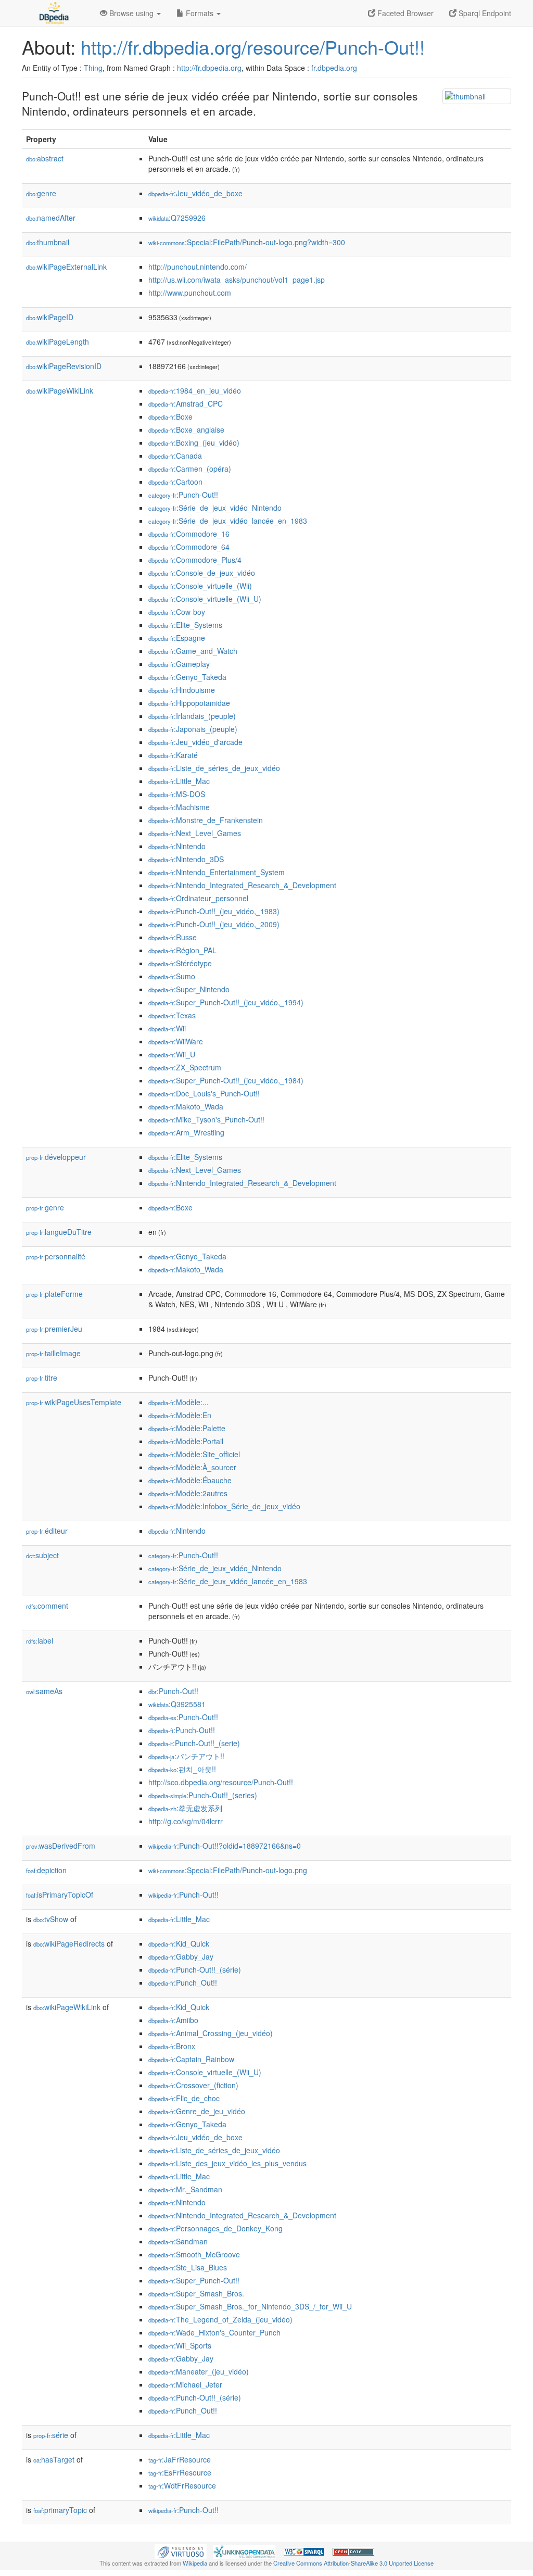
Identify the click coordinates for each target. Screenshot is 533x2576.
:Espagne (177, 638)
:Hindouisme (182, 690)
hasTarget (54, 2459)
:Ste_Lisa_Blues (188, 2267)
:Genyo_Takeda (187, 677)
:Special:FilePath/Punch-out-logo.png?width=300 (247, 242)
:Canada (175, 456)
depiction (46, 1870)
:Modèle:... (179, 1402)
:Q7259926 (177, 218)
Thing (93, 68)
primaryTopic (60, 2510)
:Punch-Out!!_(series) (203, 1795)
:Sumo (172, 976)
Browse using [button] (131, 13)
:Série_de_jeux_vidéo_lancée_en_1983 (228, 521)
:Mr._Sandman (185, 2189)
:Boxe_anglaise (186, 430)
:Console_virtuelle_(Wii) (200, 586)
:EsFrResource (180, 2472)
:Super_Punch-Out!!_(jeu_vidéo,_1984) (226, 1080)
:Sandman (178, 2241)
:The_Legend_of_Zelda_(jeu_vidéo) (220, 2319)
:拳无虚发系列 (185, 1808)
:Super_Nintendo (189, 989)
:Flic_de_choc (184, 2098)
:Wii (167, 1028)
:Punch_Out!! (183, 1982)
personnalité (56, 1256)
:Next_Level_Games (195, 833)
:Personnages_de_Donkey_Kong (215, 2228)
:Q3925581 (177, 1704)
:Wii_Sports (180, 2345)
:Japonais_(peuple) (193, 729)
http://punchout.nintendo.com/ (198, 267)
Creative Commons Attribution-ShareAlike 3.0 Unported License (353, 2563)
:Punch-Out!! (183, 495)
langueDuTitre (59, 1232)
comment (47, 1606)
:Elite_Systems (185, 625)
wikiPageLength (58, 342)
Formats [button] (200, 13)
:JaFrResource (180, 2459)
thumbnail (48, 242)
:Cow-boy (177, 612)
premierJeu (54, 1329)
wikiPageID (50, 317)
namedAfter (51, 218)
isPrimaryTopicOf (60, 1895)
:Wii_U (172, 1054)
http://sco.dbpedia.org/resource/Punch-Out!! (221, 1782)
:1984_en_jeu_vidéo (195, 390)
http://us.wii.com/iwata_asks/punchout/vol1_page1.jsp (237, 280)
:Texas (172, 1015)
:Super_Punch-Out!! (194, 2280)
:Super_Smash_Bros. (196, 2293)
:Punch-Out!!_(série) (195, 1969)
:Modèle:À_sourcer (192, 1467)
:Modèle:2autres (188, 1493)
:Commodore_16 (189, 534)
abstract (45, 158)
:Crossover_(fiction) (193, 2085)
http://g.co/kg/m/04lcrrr (186, 1821)
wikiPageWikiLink (60, 390)
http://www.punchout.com (190, 293)
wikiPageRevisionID (64, 366)
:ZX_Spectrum (185, 1067)
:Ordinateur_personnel (198, 898)
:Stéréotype (180, 963)
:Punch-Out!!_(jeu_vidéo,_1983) (214, 911)
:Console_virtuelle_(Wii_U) (205, 599)
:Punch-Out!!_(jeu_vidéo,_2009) (214, 924)
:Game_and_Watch (193, 651)
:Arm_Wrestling (186, 1132)
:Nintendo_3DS (186, 859)
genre (41, 193)
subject (42, 1555)
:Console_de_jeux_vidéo (202, 573)
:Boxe (170, 416)
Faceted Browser (404, 13)
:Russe (173, 937)
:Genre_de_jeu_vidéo (197, 2111)
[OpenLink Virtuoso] (181, 2550)
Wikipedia (195, 2563)
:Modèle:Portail (186, 1441)
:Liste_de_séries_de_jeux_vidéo (214, 768)
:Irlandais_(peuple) (192, 716)
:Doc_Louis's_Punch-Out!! (204, 1093)
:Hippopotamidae (189, 703)
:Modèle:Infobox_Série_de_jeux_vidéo (224, 1506)
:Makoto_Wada (186, 1106)
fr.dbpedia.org (334, 68)
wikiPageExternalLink (66, 267)
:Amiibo (173, 2020)
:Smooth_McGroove (194, 2254)
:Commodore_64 (189, 547)
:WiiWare (176, 1041)
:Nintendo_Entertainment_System (217, 872)
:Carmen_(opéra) (190, 469)
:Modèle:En (180, 1415)
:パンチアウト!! (186, 1756)
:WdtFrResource (182, 2485)
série (51, 2435)
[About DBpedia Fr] (53, 13)
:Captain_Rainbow (191, 2059)
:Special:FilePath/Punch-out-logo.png (228, 1870)
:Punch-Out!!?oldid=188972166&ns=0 (225, 1846)
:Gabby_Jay (181, 1956)
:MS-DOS (177, 794)
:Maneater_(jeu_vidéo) (199, 2371)
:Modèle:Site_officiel (194, 1454)
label (40, 1640)
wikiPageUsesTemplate (74, 1402)
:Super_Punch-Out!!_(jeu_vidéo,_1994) (226, 1002)
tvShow (51, 1919)
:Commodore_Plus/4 (195, 560)
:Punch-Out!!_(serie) (194, 1743)
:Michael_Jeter (185, 2384)
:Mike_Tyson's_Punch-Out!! (206, 1119)
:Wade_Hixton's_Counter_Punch (214, 2332)
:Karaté (173, 755)
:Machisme (179, 807)
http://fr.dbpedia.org (209, 68)
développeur (56, 1157)
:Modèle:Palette (187, 1428)
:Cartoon (175, 482)
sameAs (44, 1691)
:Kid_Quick (179, 1943)
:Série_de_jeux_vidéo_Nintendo (215, 508)
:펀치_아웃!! (182, 1769)
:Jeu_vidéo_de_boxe (195, 193)
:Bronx (172, 2046)
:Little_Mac (179, 781)
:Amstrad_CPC (186, 403)
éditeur (47, 1531)
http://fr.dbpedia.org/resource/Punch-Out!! (253, 47)
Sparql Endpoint (484, 13)
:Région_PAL (182, 950)
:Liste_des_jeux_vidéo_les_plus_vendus (227, 2163)
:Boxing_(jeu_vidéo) (194, 443)
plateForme (54, 1294)
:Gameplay (179, 664)
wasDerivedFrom (61, 1846)
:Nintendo (177, 846)
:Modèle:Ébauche (190, 1480)
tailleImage (53, 1353)
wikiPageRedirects (69, 1943)
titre (42, 1378)
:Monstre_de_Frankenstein (206, 820)
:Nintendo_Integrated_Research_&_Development (242, 885)
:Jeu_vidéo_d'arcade (195, 742)
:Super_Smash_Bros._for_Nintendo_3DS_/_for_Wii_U (250, 2306)
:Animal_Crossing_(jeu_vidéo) (211, 2033)
